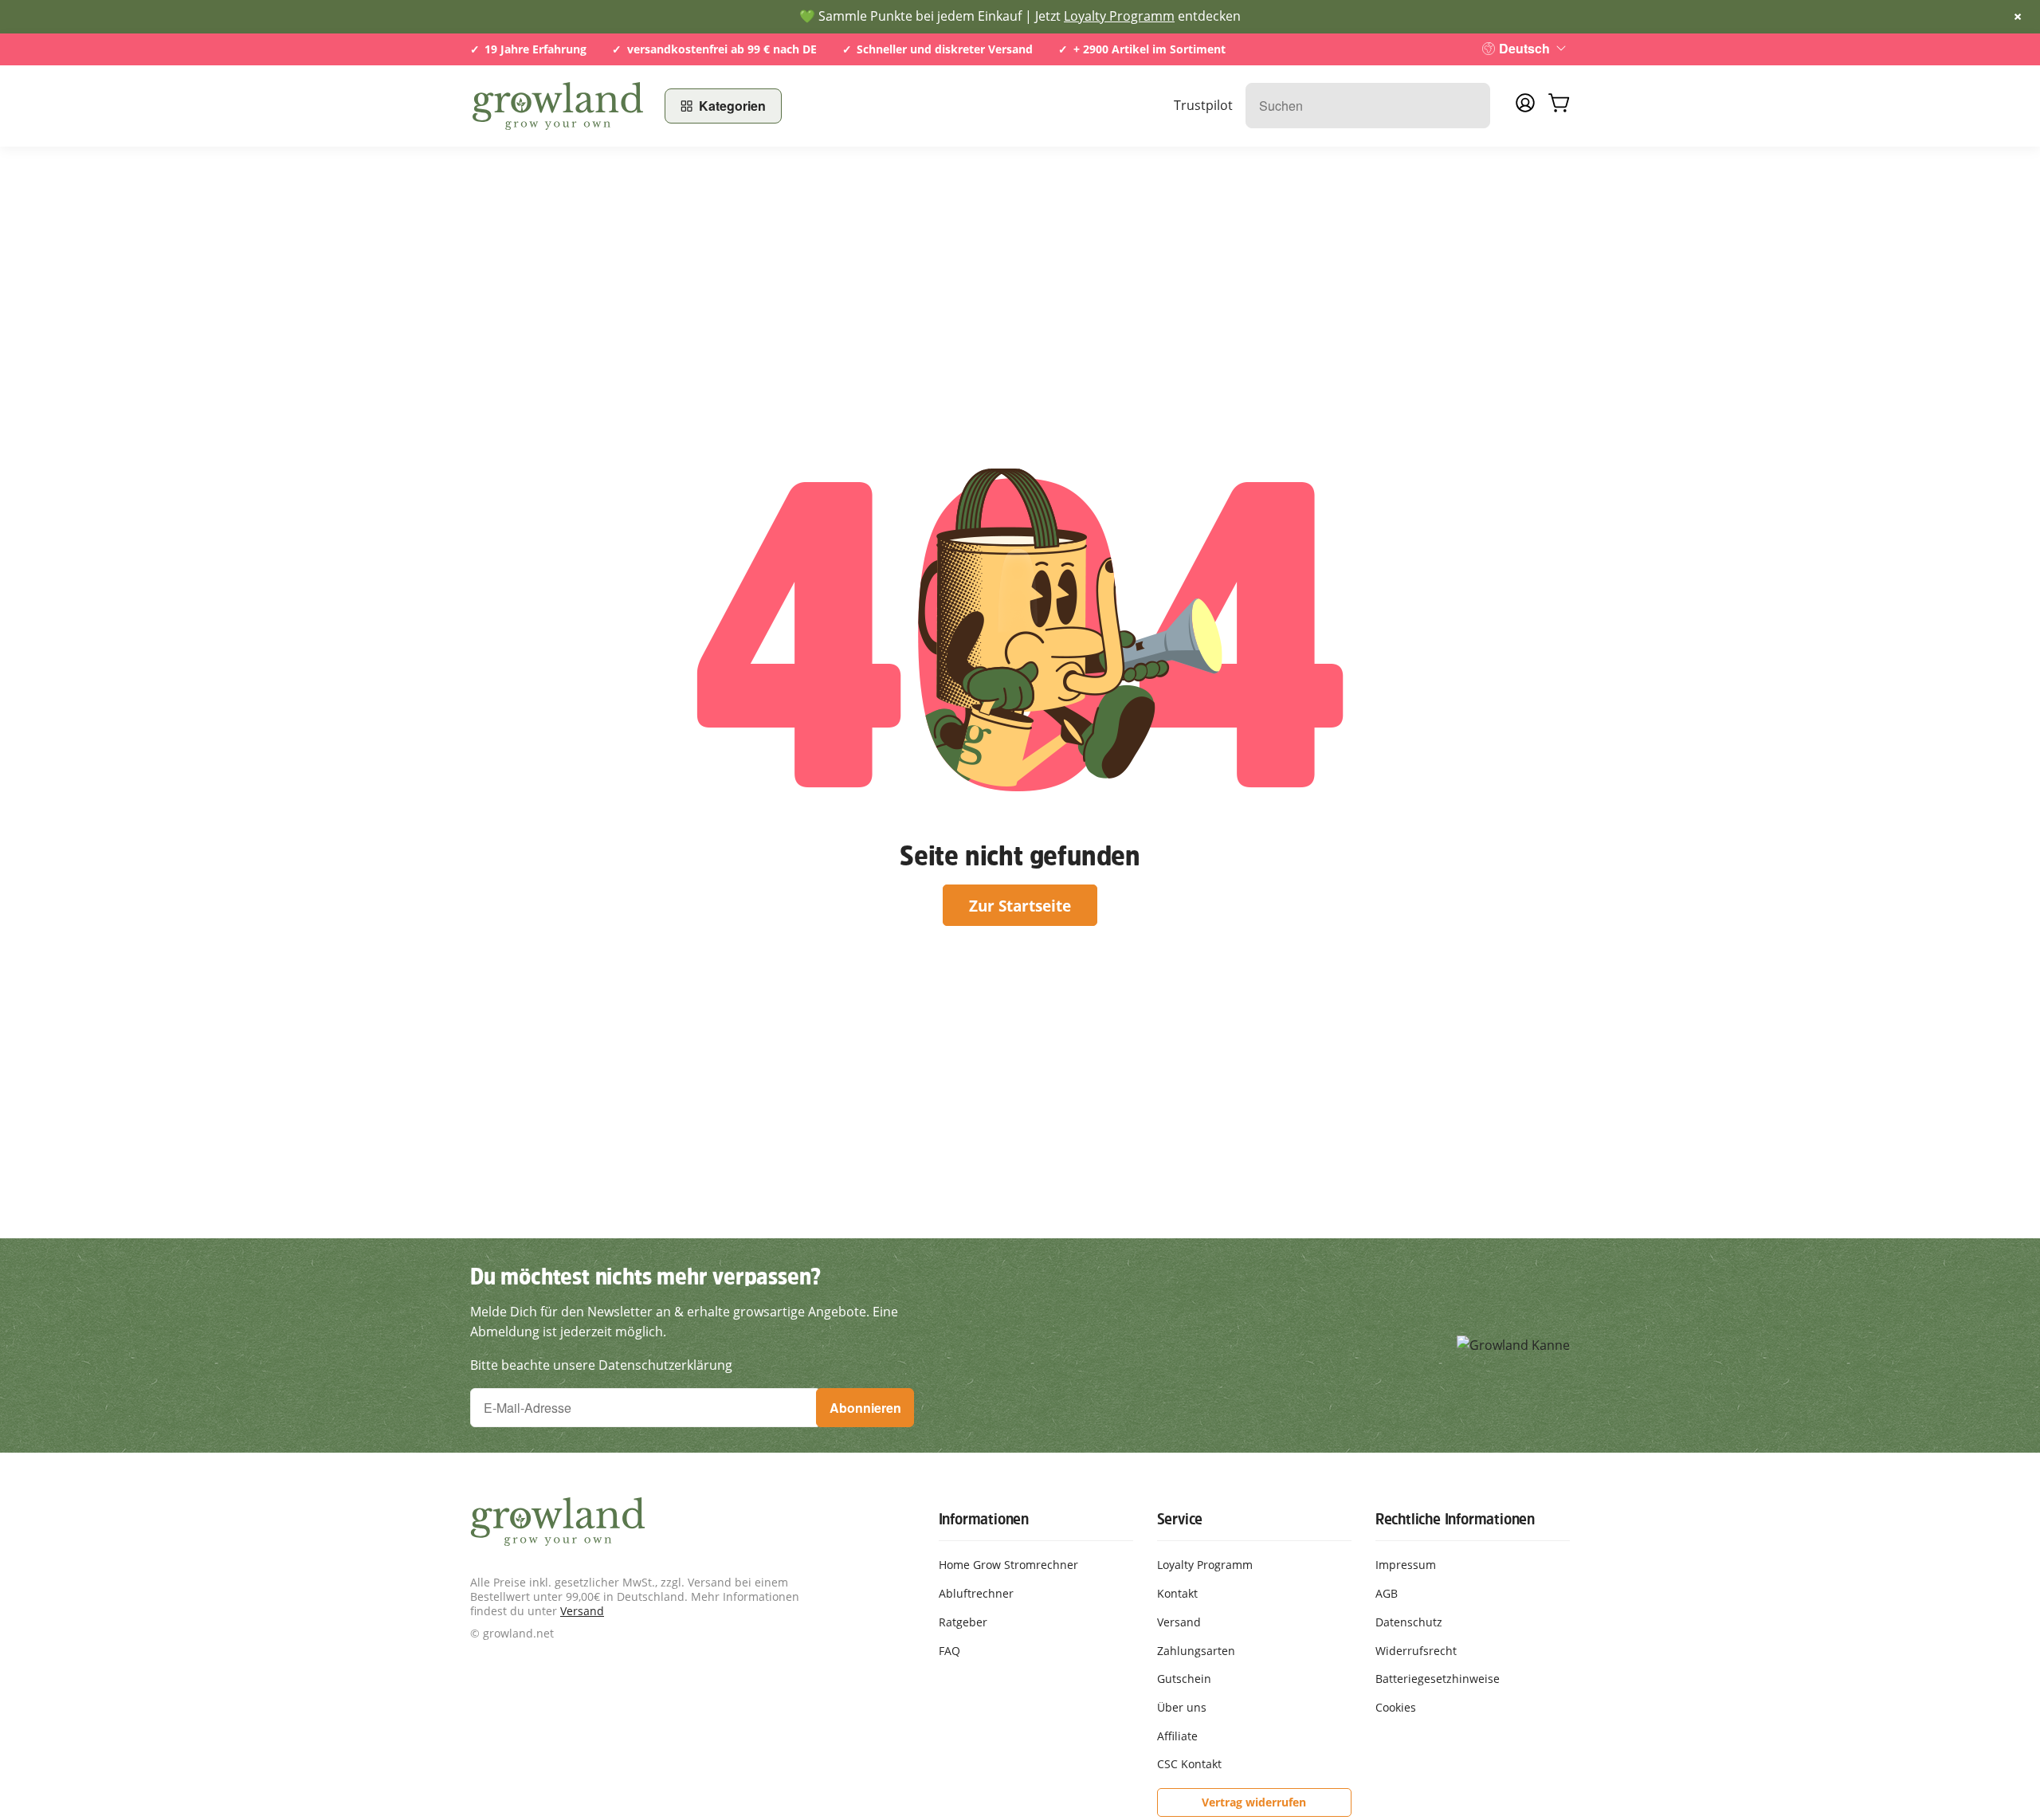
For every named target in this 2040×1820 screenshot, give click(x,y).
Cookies (1396, 1707)
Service (1180, 1519)
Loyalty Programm (1119, 16)
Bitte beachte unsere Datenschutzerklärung (601, 1365)
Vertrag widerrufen (1254, 1802)
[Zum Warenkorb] (1559, 106)
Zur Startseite (1020, 906)
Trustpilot (1203, 105)
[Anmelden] (1525, 108)
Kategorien (732, 106)
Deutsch (1524, 48)
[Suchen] (1470, 106)
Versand (582, 1611)
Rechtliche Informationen (1455, 1519)
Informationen (984, 1519)
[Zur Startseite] (558, 106)
